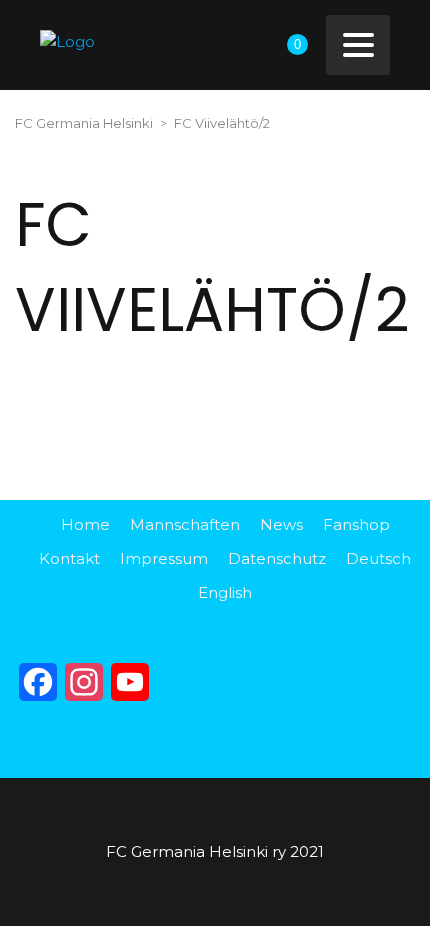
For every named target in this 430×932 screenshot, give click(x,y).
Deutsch (378, 558)
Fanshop (356, 524)
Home (85, 524)
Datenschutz (277, 558)
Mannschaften (185, 524)
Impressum (164, 558)
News (281, 524)
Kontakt (69, 558)
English (225, 592)
